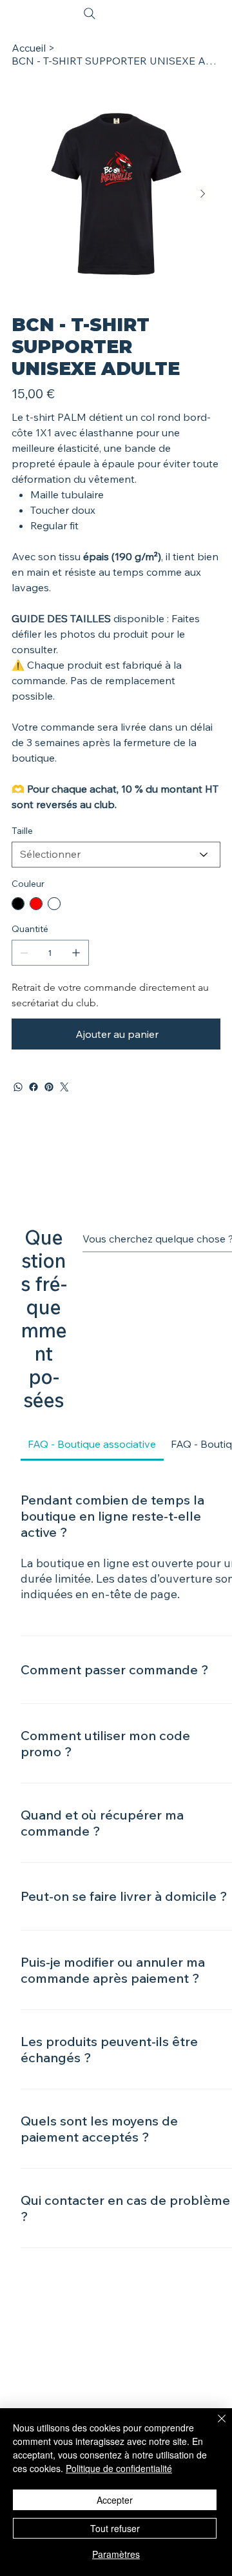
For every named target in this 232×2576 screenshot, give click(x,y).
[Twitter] (64, 1087)
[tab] (92, 1444)
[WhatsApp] (18, 1087)
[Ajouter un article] (76, 953)
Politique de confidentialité (119, 2468)
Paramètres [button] (116, 2554)
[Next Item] (202, 194)
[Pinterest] (49, 1087)
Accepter (115, 2500)
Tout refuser (115, 2528)
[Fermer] (214, 2426)
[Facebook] (34, 1087)
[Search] (90, 14)
